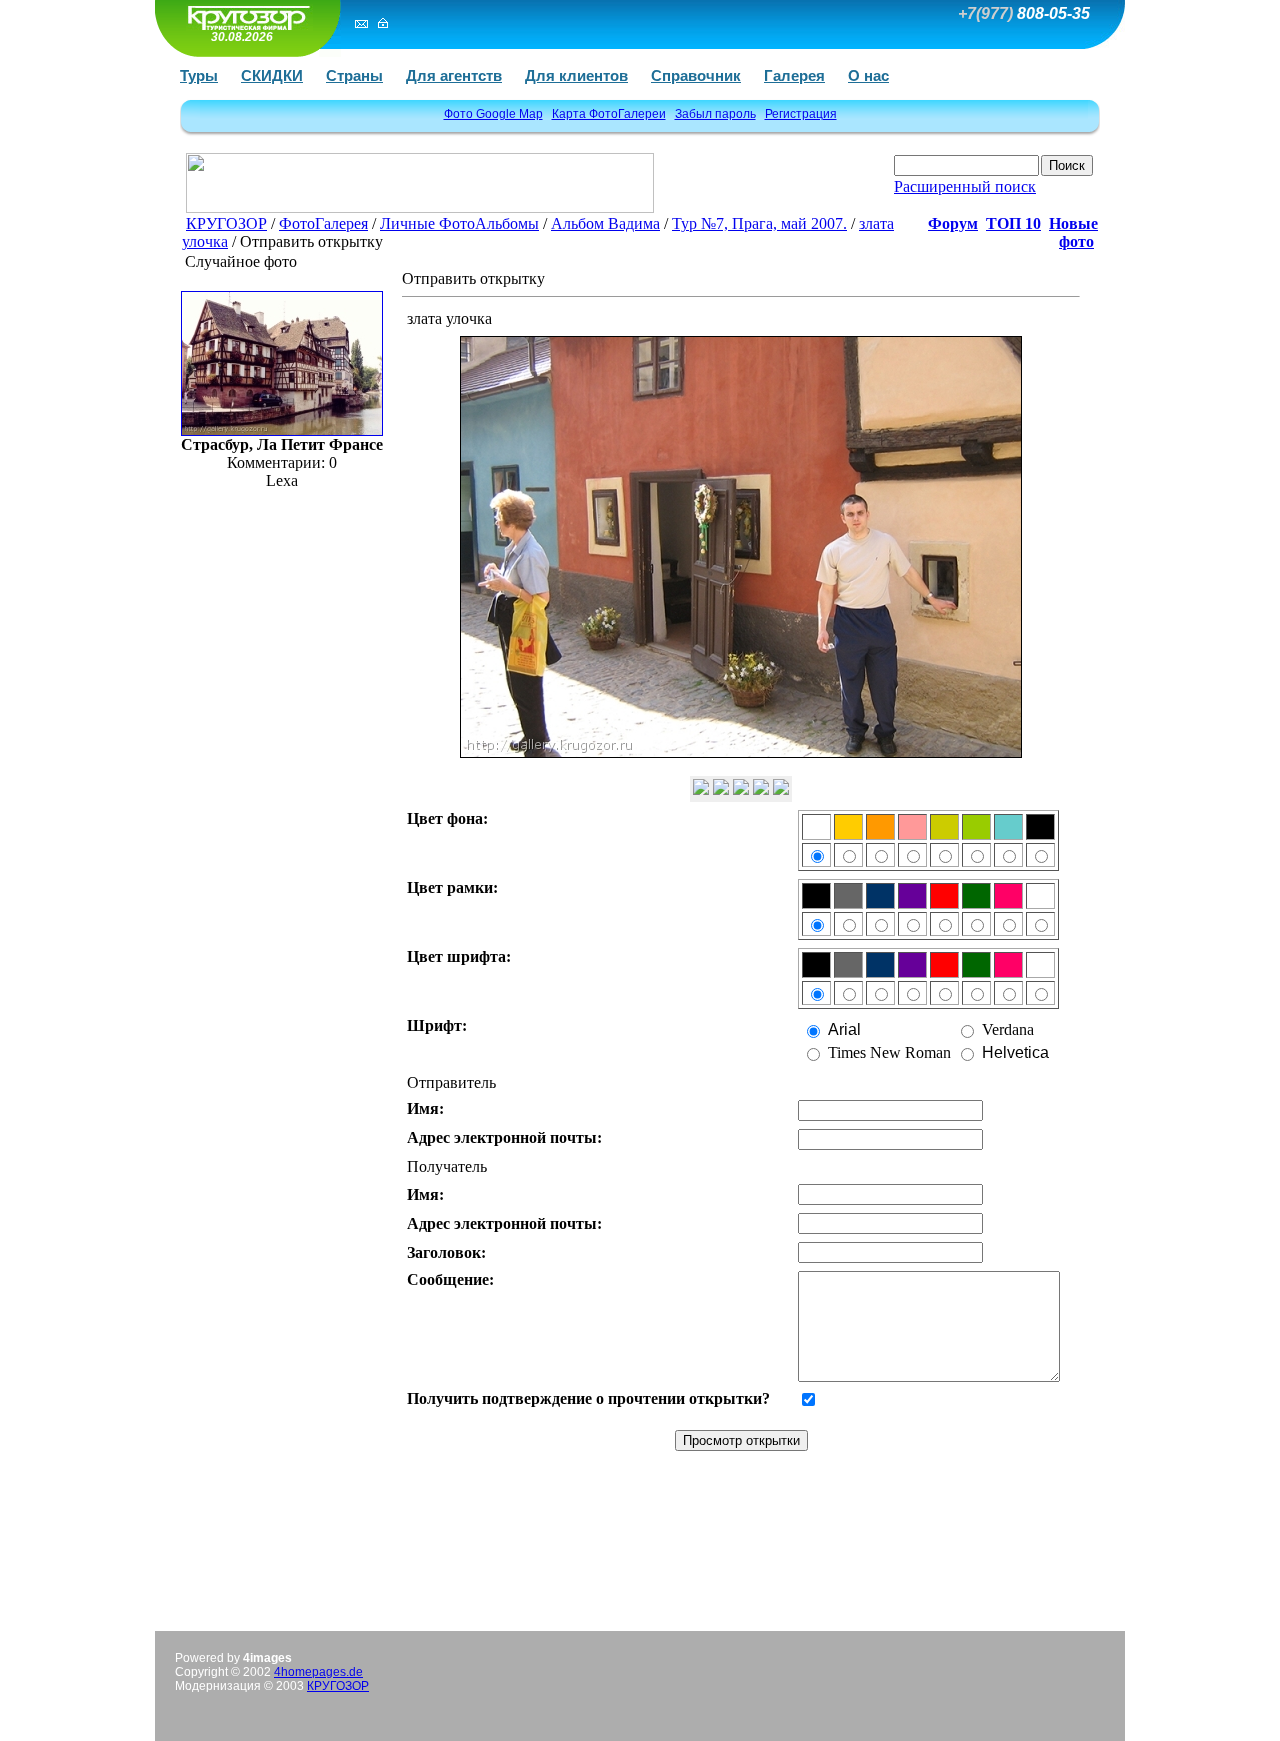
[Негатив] (741, 789)
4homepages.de (318, 1672)
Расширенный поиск (965, 186)
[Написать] (361, 23)
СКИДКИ (272, 75)
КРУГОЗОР (226, 223)
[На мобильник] (701, 789)
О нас (868, 75)
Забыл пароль (715, 114)
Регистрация (801, 114)
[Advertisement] (640, 1566)
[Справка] (781, 789)
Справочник (696, 75)
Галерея (794, 75)
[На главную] (245, 17)
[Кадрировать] (761, 789)
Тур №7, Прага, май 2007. (759, 223)
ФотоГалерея (323, 223)
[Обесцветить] (721, 789)
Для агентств (454, 75)
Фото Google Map (493, 114)
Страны (354, 75)
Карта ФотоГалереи (609, 114)
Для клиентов (576, 75)
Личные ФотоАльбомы (459, 223)
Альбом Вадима (605, 223)
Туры (199, 75)
